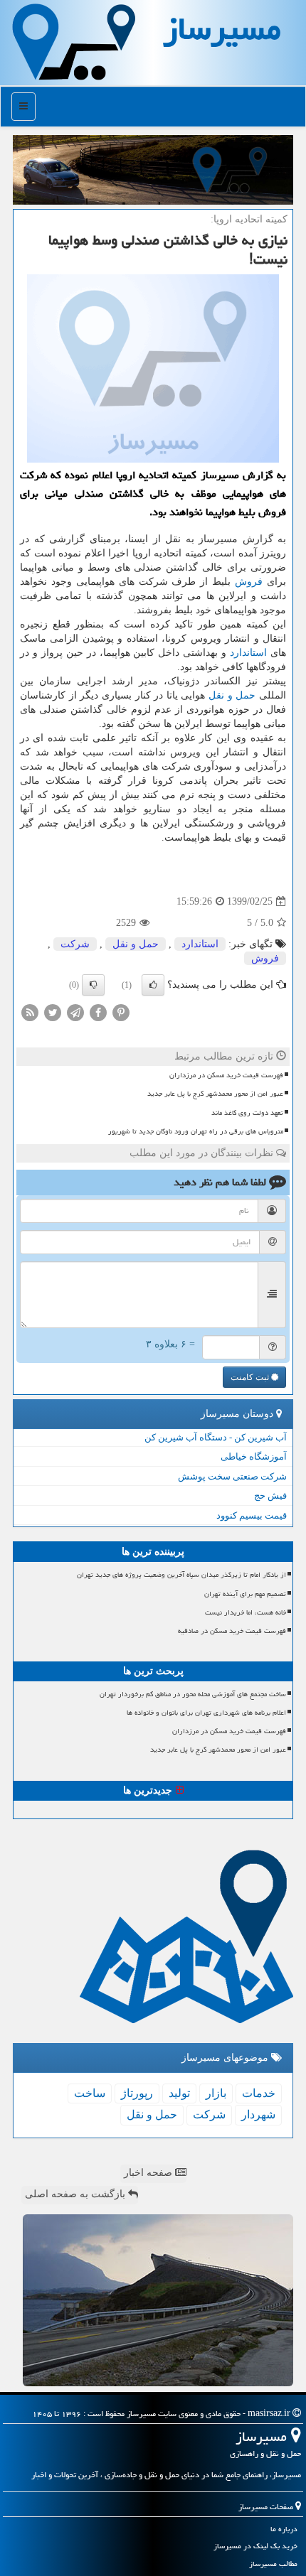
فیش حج (270, 1496)
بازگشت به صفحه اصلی (76, 2194)
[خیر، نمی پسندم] (93, 985)
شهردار (258, 2114)
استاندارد (248, 653)
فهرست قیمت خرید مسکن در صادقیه (232, 1631)
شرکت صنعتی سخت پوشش (232, 1476)
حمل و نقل (232, 695)
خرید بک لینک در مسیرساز (255, 2546)
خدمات (259, 2093)
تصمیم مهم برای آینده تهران (245, 1594)
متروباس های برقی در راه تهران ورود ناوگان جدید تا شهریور (196, 1131)
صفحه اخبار (149, 2173)
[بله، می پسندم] (153, 985)
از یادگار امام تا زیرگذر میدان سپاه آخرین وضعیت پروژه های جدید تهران (181, 1575)
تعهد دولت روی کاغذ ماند (247, 1113)
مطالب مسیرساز (273, 2564)
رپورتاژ (137, 2093)
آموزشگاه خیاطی (254, 1456)
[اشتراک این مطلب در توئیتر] (53, 1012)
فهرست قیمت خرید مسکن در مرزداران (226, 1075)
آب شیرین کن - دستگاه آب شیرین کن (216, 1437)
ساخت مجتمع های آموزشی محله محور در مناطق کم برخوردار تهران (193, 1694)
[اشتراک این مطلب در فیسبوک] (98, 1012)
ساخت (90, 2093)
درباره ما (284, 2529)
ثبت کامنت (251, 1377)
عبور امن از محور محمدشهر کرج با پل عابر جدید (215, 1094)
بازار (216, 2093)
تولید (179, 2093)
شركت (75, 944)
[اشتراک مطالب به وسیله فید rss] (30, 1012)
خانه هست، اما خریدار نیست (246, 1612)
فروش (249, 582)
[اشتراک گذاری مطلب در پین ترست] (121, 1012)
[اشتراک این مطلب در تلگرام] (75, 1012)
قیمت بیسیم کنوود (252, 1515)
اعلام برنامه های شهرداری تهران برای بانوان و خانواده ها (206, 1713)
